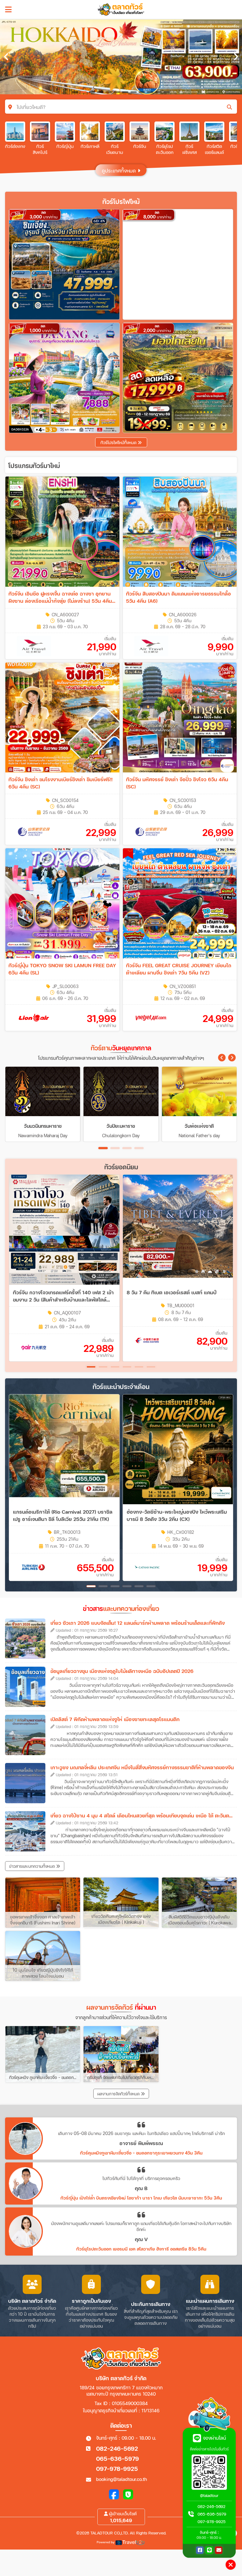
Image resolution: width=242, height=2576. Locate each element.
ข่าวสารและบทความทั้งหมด (33, 1866)
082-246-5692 (117, 2448)
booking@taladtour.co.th (121, 2479)
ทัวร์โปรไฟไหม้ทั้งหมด (119, 443)
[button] (222, 1058)
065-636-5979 (118, 2458)
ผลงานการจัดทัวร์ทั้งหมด (119, 2094)
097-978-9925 (117, 2469)
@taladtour (209, 2496)
